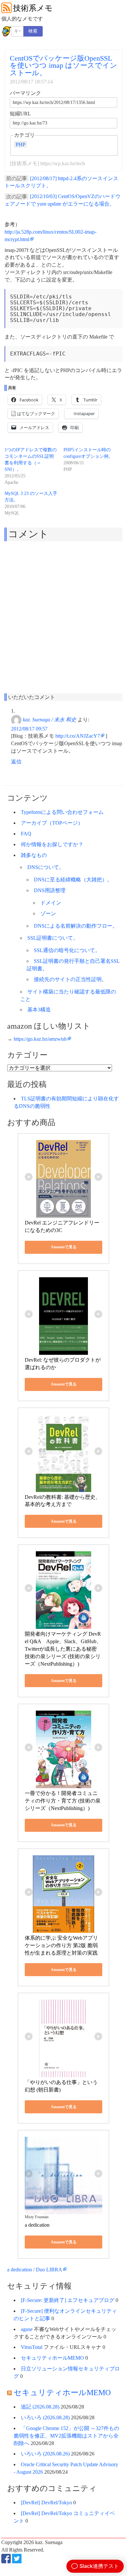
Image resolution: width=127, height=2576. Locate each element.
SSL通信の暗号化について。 (67, 950)
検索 (33, 31)
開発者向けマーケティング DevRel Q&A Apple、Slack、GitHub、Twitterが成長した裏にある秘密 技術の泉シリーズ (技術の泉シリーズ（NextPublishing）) (63, 1649)
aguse (27, 2329)
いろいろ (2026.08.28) (45, 2417)
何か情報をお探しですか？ (52, 844)
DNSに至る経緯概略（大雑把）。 (73, 880)
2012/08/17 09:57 (29, 729)
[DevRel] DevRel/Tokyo (46, 2503)
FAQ (26, 834)
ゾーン (48, 913)
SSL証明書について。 (53, 938)
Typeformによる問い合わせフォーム (62, 812)
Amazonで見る (64, 1247)
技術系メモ (33, 8)
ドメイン (51, 903)
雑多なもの (34, 855)
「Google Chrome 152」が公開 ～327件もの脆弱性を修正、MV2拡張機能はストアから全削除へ (66, 2436)
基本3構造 (39, 1010)
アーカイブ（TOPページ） (52, 823)
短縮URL (20, 114)
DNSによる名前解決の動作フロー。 (76, 926)
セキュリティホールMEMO (52, 2358)
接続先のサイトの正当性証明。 (70, 979)
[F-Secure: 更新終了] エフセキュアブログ (68, 2300)
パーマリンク (25, 93)
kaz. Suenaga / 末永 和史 (49, 719)
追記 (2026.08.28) (40, 2407)
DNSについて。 (46, 867)
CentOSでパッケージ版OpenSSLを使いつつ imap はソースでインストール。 (63, 65)
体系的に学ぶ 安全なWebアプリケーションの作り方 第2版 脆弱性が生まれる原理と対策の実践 (61, 1945)
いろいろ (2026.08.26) (45, 2454)
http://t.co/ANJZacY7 (78, 736)
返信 (16, 762)
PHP (21, 144)
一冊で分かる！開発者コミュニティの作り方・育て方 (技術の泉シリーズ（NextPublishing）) (63, 1801)
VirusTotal (32, 2347)
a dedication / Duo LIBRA (35, 2270)
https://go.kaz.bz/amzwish (40, 1039)
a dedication (37, 2225)
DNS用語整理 (50, 890)
